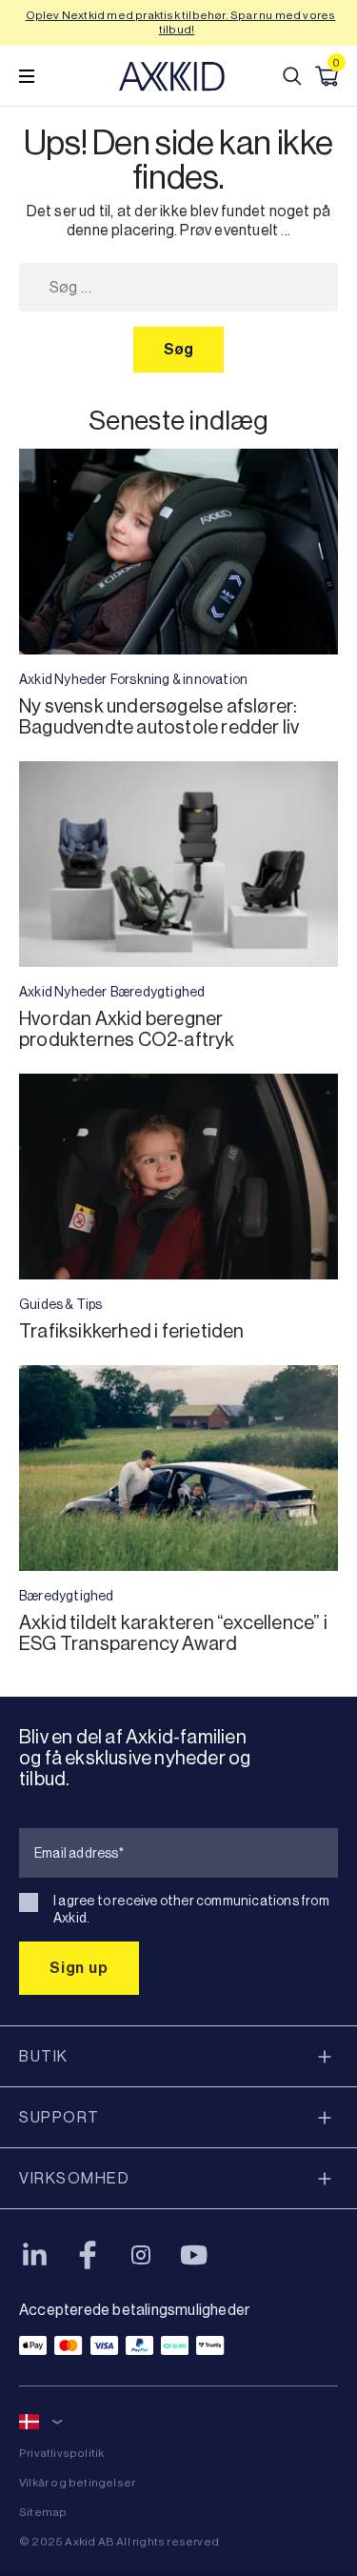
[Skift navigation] (27, 76)
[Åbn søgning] (292, 76)
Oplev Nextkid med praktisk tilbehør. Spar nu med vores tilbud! (181, 22)
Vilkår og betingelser (77, 2483)
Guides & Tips (61, 1304)
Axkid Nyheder (63, 679)
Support (59, 2117)
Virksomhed (74, 2178)
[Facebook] (88, 2255)
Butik (44, 2056)
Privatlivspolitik (61, 2453)
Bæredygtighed (158, 992)
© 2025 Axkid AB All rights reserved (119, 2542)
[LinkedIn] (34, 2255)
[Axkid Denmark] (172, 76)
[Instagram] (141, 2255)
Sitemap (43, 2512)
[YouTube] (194, 2255)
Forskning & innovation (179, 679)
